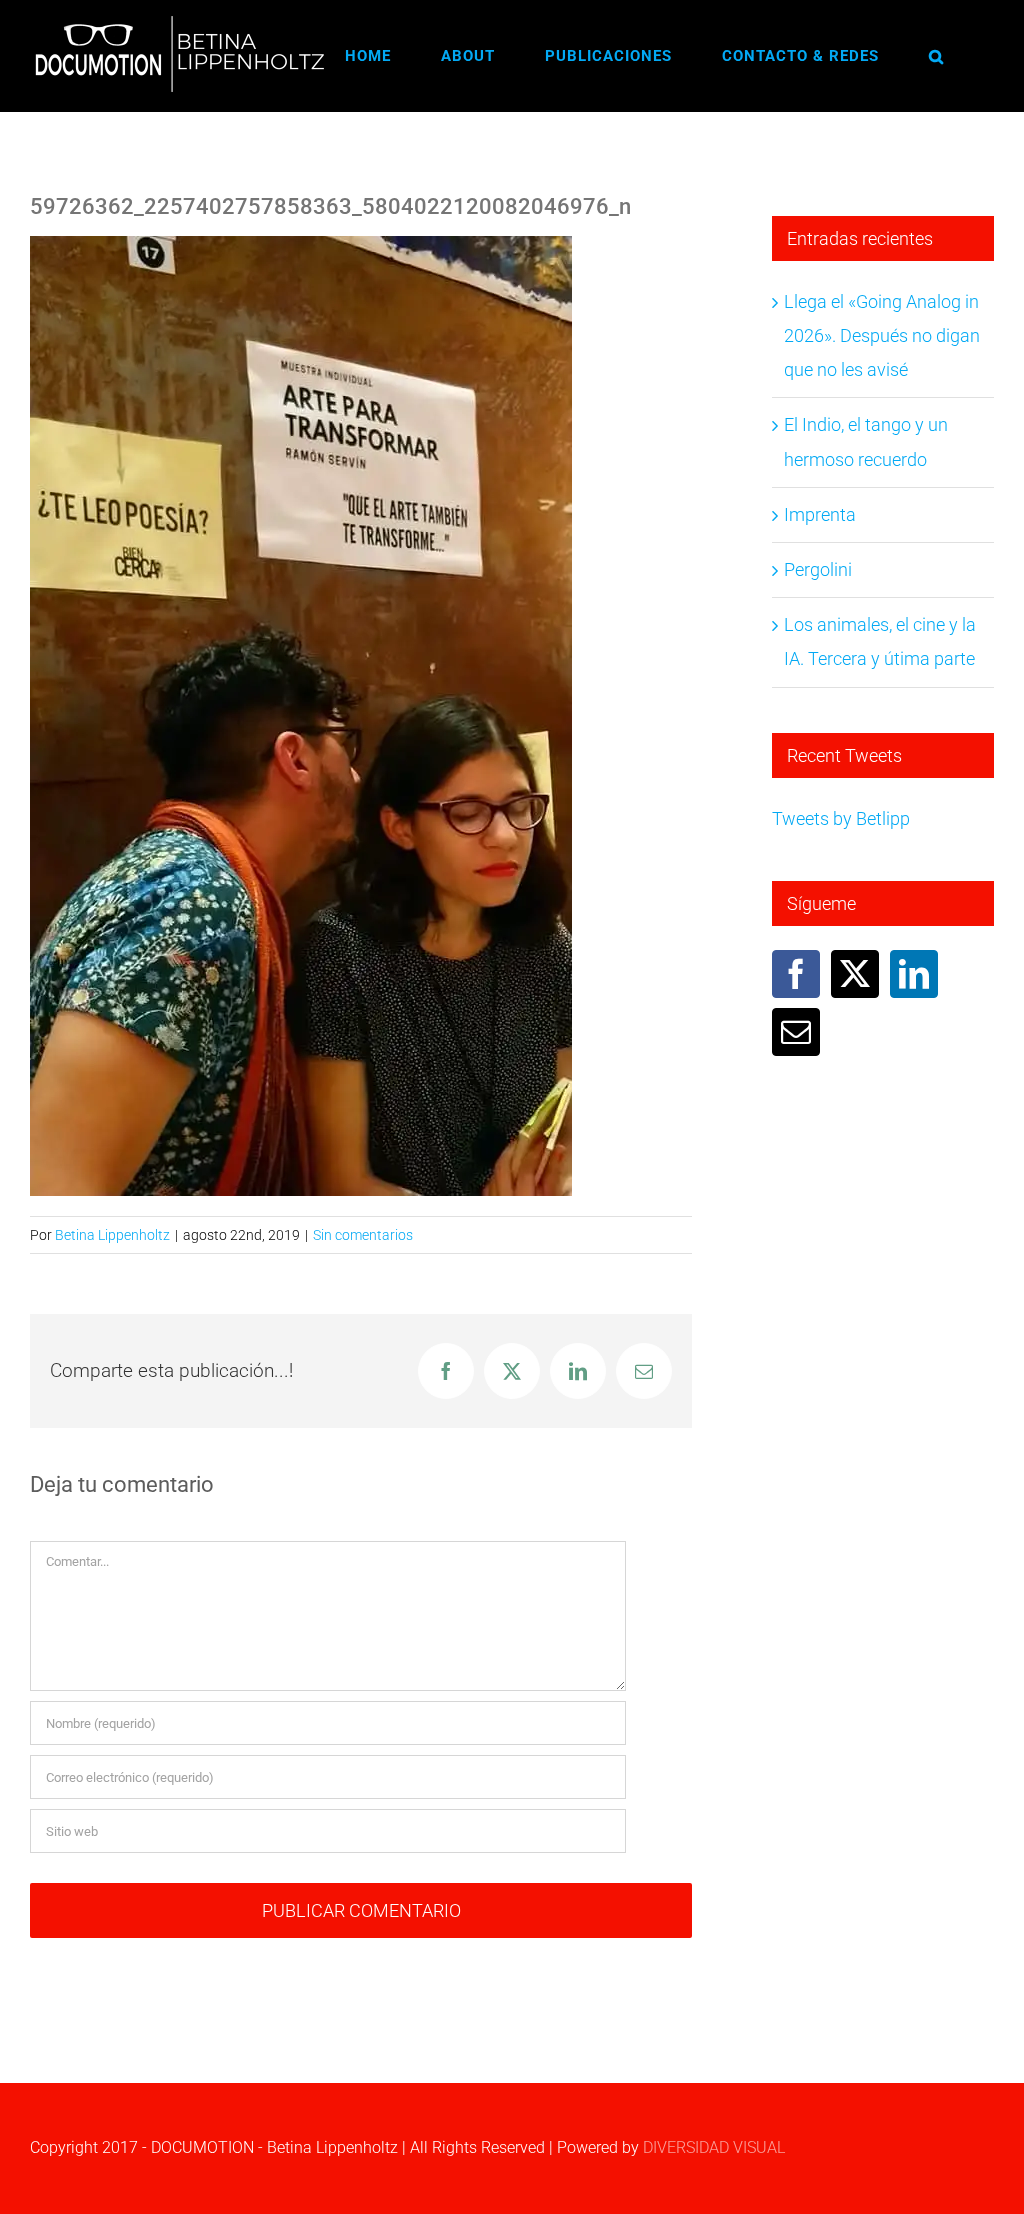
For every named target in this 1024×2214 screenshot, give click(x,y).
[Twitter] (855, 974)
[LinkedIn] (914, 974)
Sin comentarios (363, 1235)
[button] (936, 56)
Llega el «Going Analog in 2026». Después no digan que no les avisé (882, 335)
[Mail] (796, 1032)
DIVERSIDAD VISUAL (714, 2147)
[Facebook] (796, 974)
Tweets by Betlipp (841, 818)
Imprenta (820, 514)
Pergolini (818, 569)
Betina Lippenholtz (112, 1235)
